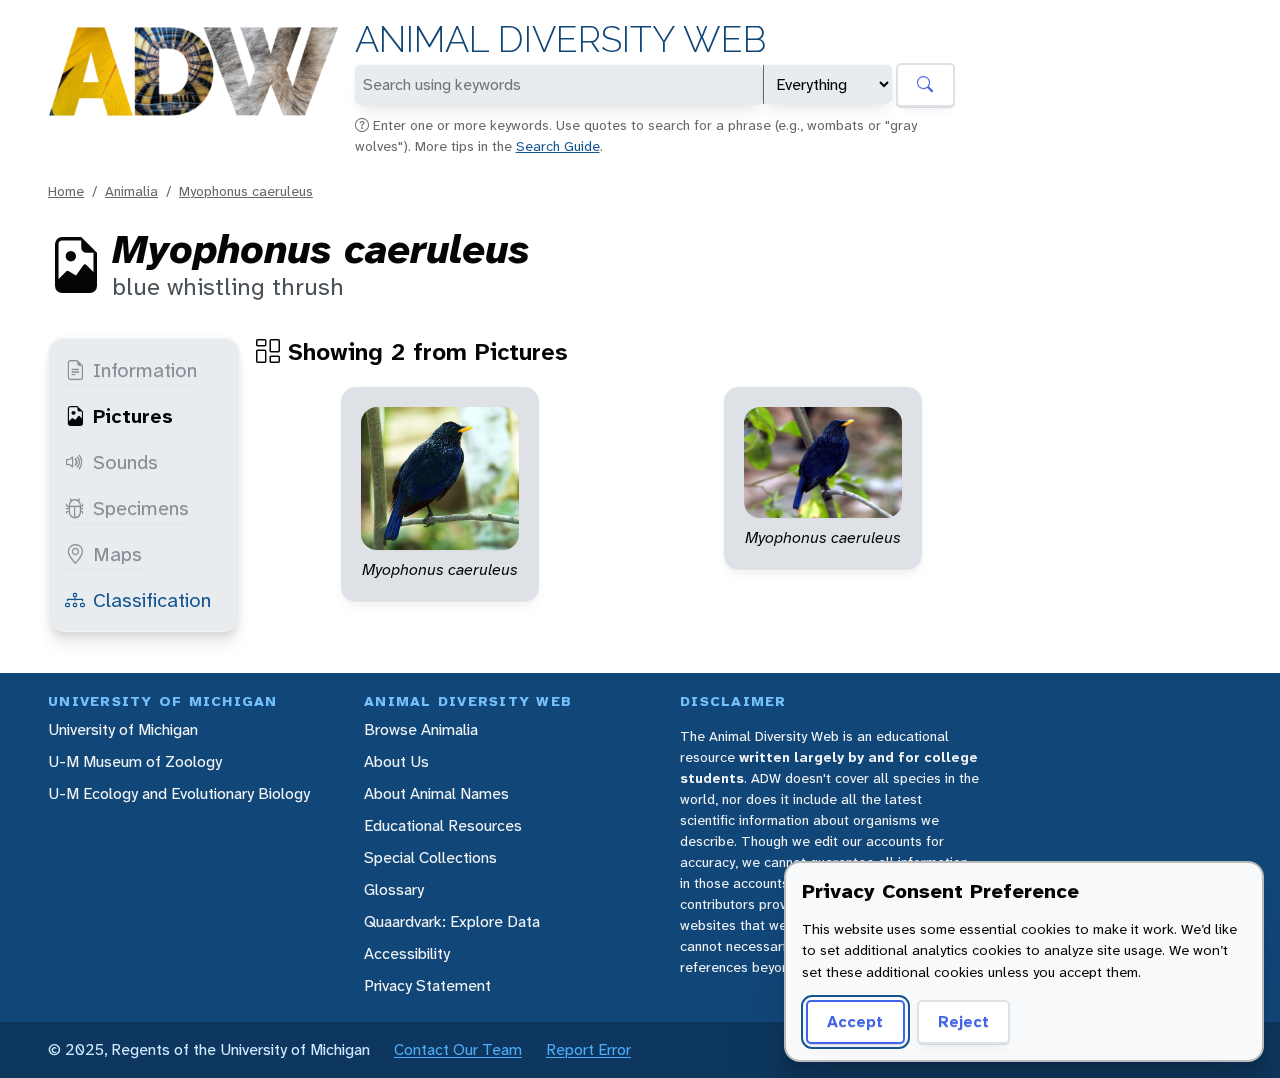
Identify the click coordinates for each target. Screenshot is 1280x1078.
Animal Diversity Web (560, 39)
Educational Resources (443, 825)
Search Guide (558, 146)
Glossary (394, 889)
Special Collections (430, 857)
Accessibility (407, 953)
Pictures (133, 416)
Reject (963, 1021)
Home (66, 191)
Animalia (131, 191)
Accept (855, 1021)
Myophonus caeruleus (246, 191)
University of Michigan (123, 729)
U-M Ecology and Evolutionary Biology (179, 793)
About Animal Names (436, 793)
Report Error (588, 1049)
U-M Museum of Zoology (135, 761)
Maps (117, 554)
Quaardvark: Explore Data (452, 921)
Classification (152, 600)
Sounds (125, 462)
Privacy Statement (427, 985)
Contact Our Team (458, 1049)
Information (145, 370)
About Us (396, 761)
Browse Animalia (421, 729)
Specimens (141, 508)
